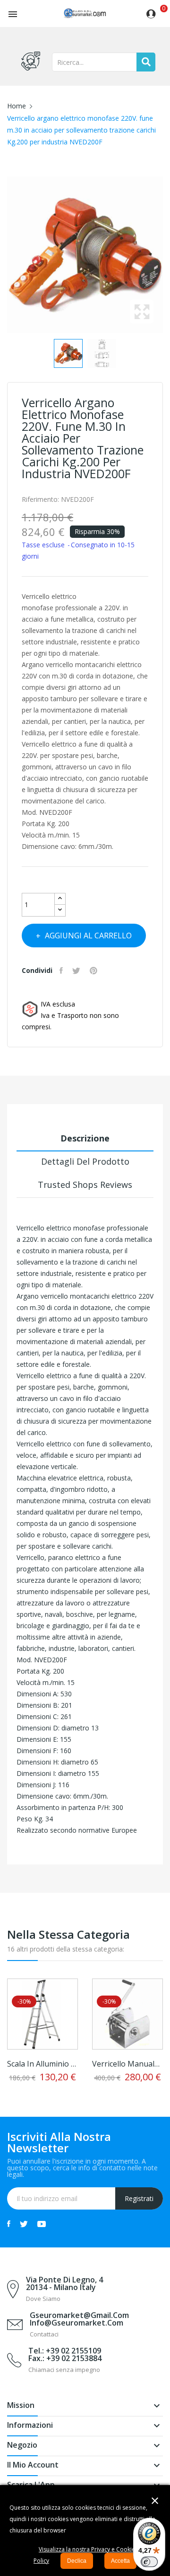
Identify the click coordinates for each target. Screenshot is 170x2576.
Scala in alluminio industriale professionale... (42, 2064)
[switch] (149, 2562)
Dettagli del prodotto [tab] (85, 1161)
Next (165, 255)
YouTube (42, 2224)
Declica (77, 2561)
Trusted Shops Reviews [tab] (85, 1185)
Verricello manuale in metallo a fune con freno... (127, 2064)
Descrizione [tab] (85, 1138)
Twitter (24, 2224)
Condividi (62, 971)
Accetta (120, 2561)
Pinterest (95, 971)
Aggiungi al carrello (88, 936)
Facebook (9, 2224)
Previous (5, 255)
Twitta (77, 971)
